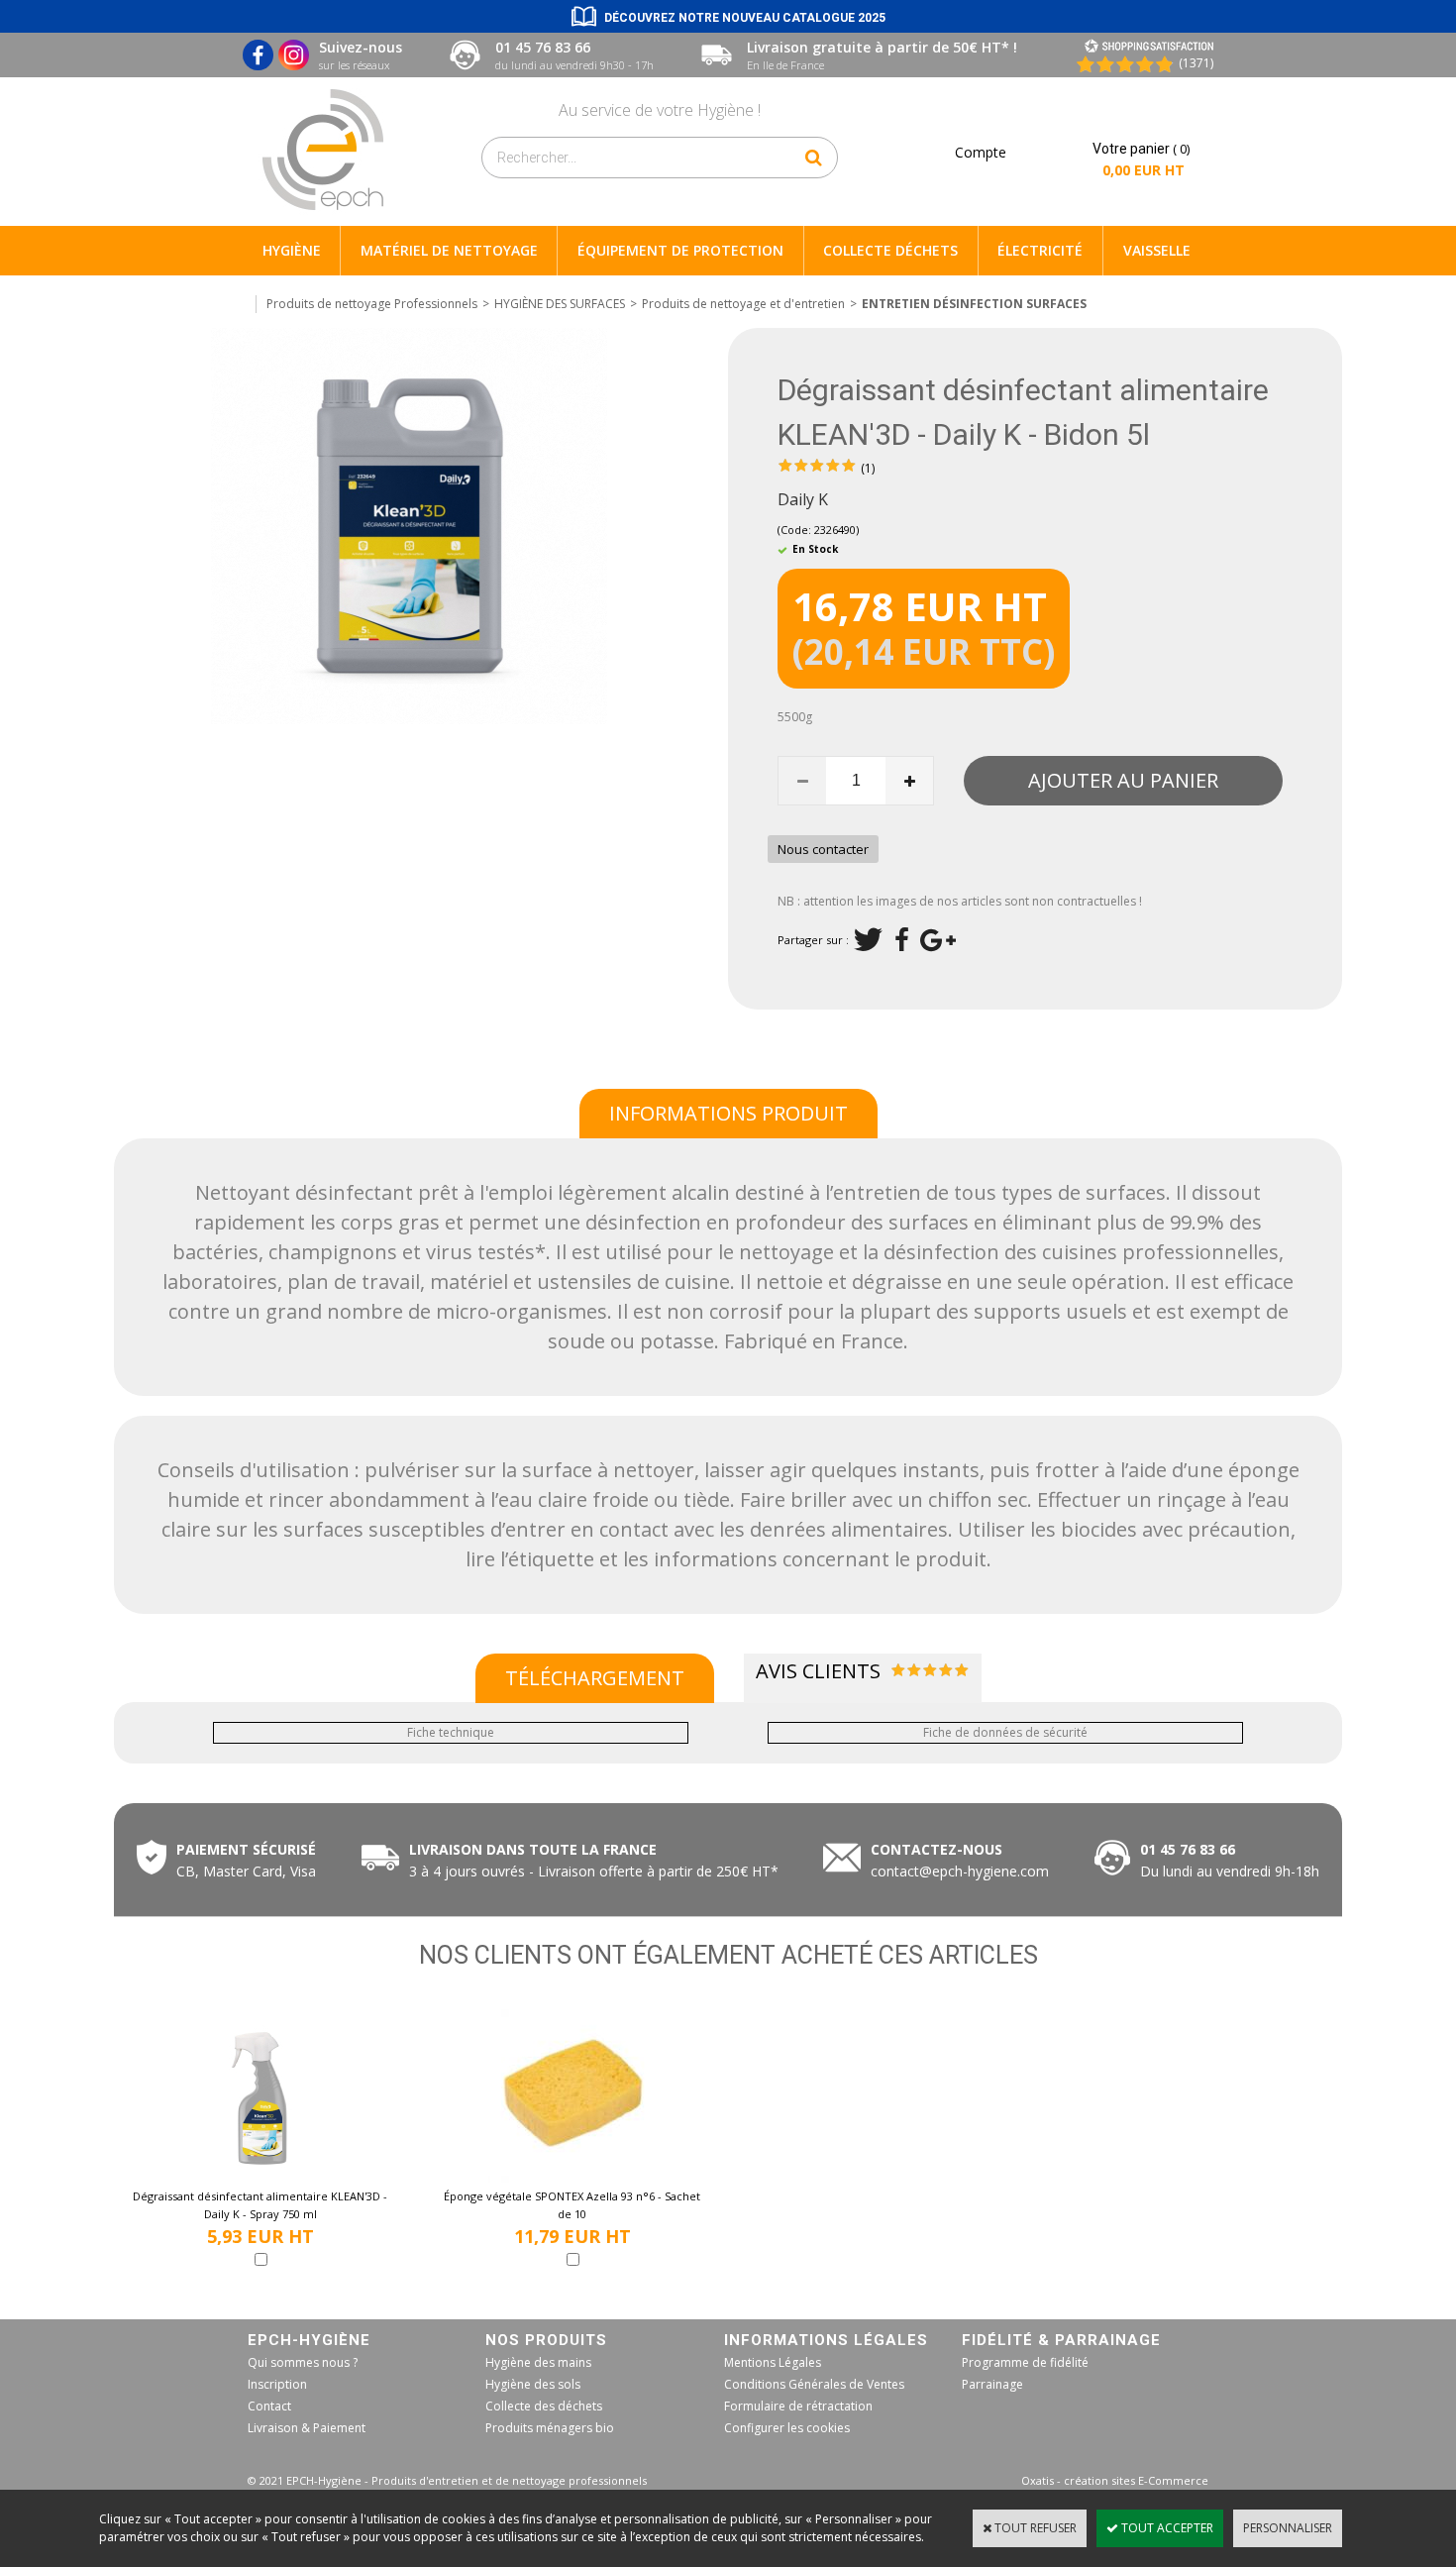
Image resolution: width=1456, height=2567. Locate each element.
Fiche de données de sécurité (1005, 1732)
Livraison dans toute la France (535, 1849)
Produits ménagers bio (550, 2428)
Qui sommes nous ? (303, 2362)
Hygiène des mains (538, 2362)
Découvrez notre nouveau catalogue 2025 (745, 18)
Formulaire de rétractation (798, 2406)
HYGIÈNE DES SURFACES (560, 304)
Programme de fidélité (1025, 2362)
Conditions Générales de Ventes (814, 2384)
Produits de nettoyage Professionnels (372, 304)
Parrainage (992, 2384)
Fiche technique (451, 1732)
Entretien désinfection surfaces (974, 304)
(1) (868, 468)
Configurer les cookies (787, 2428)
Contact (269, 2406)
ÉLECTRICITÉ (1040, 250)
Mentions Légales (773, 2362)
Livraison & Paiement (307, 2428)
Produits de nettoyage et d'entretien (743, 304)
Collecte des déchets (544, 2406)
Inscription (277, 2384)
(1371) (1196, 63)
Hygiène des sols (533, 2384)
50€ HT (590, 1871)
